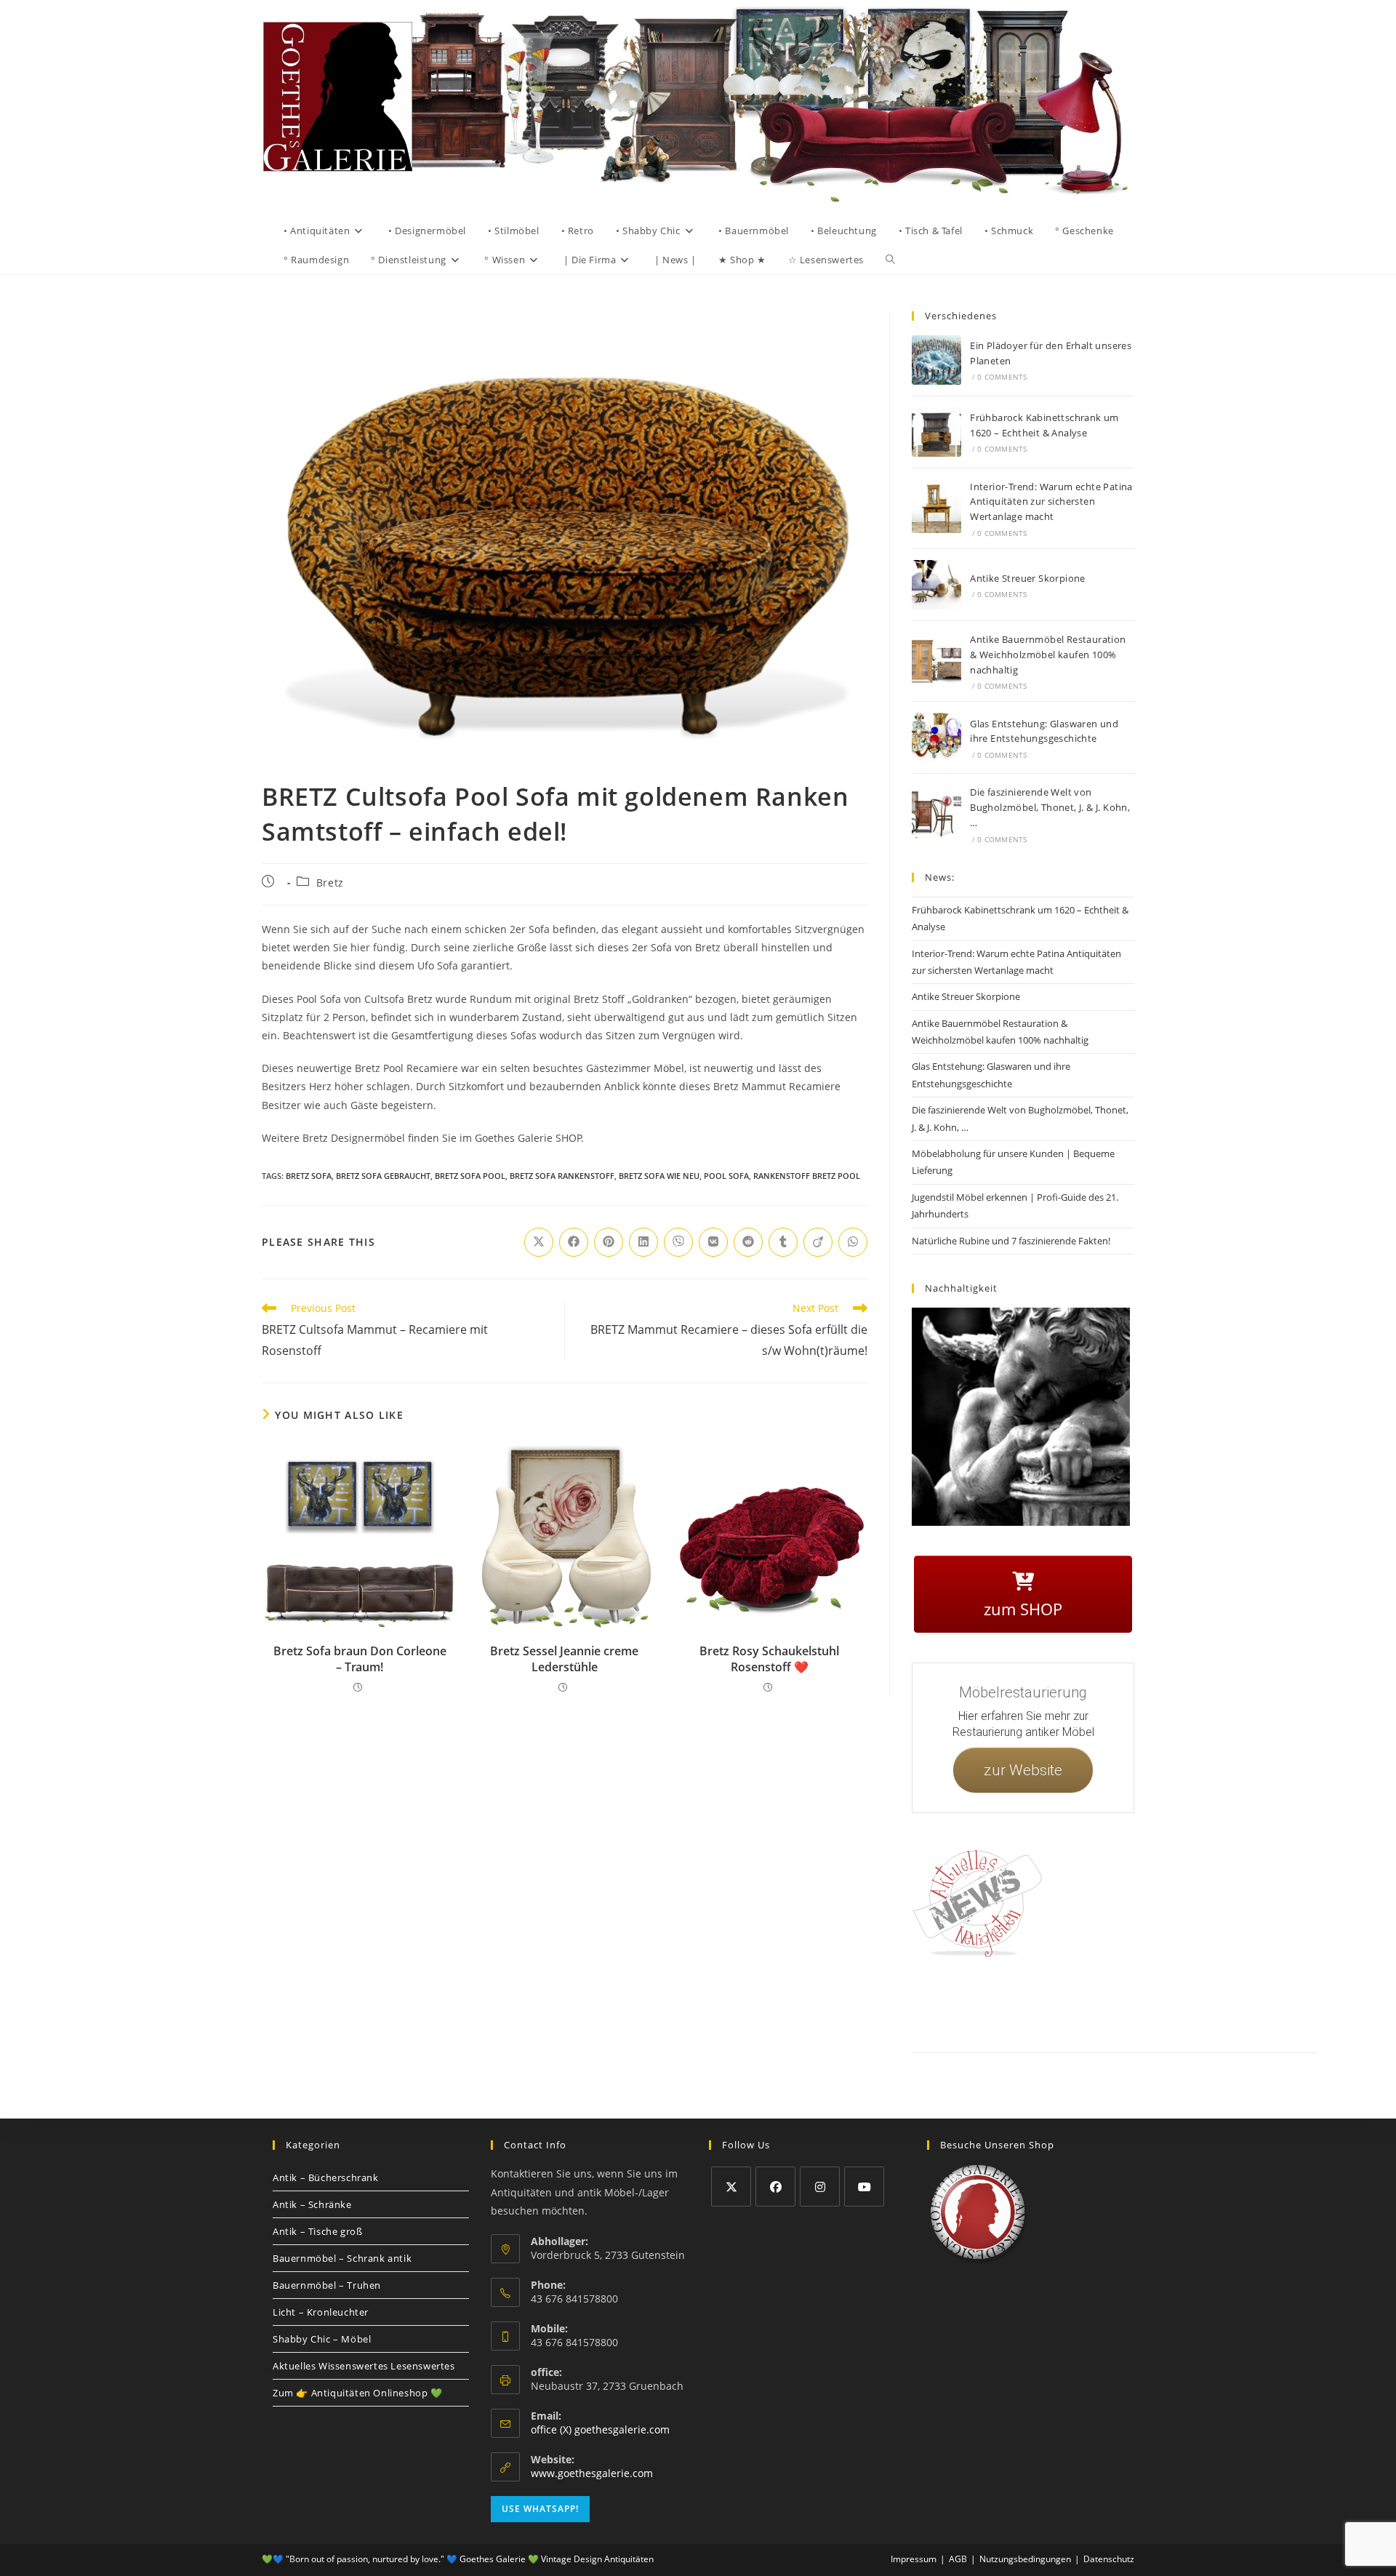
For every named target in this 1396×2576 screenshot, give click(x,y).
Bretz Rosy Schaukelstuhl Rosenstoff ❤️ (769, 1659)
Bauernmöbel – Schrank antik (342, 2258)
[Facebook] (775, 2187)
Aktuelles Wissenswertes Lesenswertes (364, 2366)
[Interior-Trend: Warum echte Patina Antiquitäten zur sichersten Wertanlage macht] (936, 508)
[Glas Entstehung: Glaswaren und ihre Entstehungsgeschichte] (936, 737)
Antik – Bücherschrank (326, 2177)
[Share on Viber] (678, 1242)
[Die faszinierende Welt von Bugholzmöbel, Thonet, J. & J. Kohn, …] (936, 815)
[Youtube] (864, 2187)
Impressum (1025, 2003)
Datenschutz (1078, 2003)
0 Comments (1002, 377)
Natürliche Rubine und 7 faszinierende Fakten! (1011, 1241)
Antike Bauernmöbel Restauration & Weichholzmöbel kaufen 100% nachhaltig (1048, 655)
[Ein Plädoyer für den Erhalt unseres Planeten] (936, 360)
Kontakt (978, 2003)
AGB (1122, 2003)
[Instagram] (820, 2187)
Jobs (1152, 2003)
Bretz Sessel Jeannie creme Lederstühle (564, 1659)
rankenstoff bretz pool (807, 1176)
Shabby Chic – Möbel (322, 2339)
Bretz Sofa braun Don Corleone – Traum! (360, 1659)
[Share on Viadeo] (818, 1242)
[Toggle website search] (890, 260)
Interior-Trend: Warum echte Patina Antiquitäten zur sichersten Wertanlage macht (1051, 502)
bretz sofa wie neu (659, 1176)
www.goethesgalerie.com (592, 2473)
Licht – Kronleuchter (321, 2312)
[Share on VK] (713, 1242)
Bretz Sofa (309, 1176)
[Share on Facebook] (574, 1242)
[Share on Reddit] (748, 1242)
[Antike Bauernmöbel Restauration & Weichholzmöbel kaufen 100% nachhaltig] (936, 661)
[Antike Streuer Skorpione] (936, 585)
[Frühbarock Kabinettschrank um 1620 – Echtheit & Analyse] (936, 432)
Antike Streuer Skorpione (1028, 578)
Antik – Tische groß (317, 2231)
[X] (731, 2187)
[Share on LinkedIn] (643, 1242)
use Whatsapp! (540, 2509)
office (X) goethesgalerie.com (600, 2429)
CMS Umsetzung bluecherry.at (1286, 2020)
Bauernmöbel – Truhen (327, 2285)
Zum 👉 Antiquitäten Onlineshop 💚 (358, 2393)
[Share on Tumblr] (783, 1242)
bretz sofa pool (470, 1176)
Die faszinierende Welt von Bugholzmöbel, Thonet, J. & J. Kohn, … (1050, 807)
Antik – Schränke (312, 2204)
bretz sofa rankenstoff (562, 1176)
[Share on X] (539, 1242)
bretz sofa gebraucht (383, 1176)
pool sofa (726, 1176)
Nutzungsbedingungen (1212, 2003)
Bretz (330, 883)
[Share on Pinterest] (609, 1242)
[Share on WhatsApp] (853, 1242)
